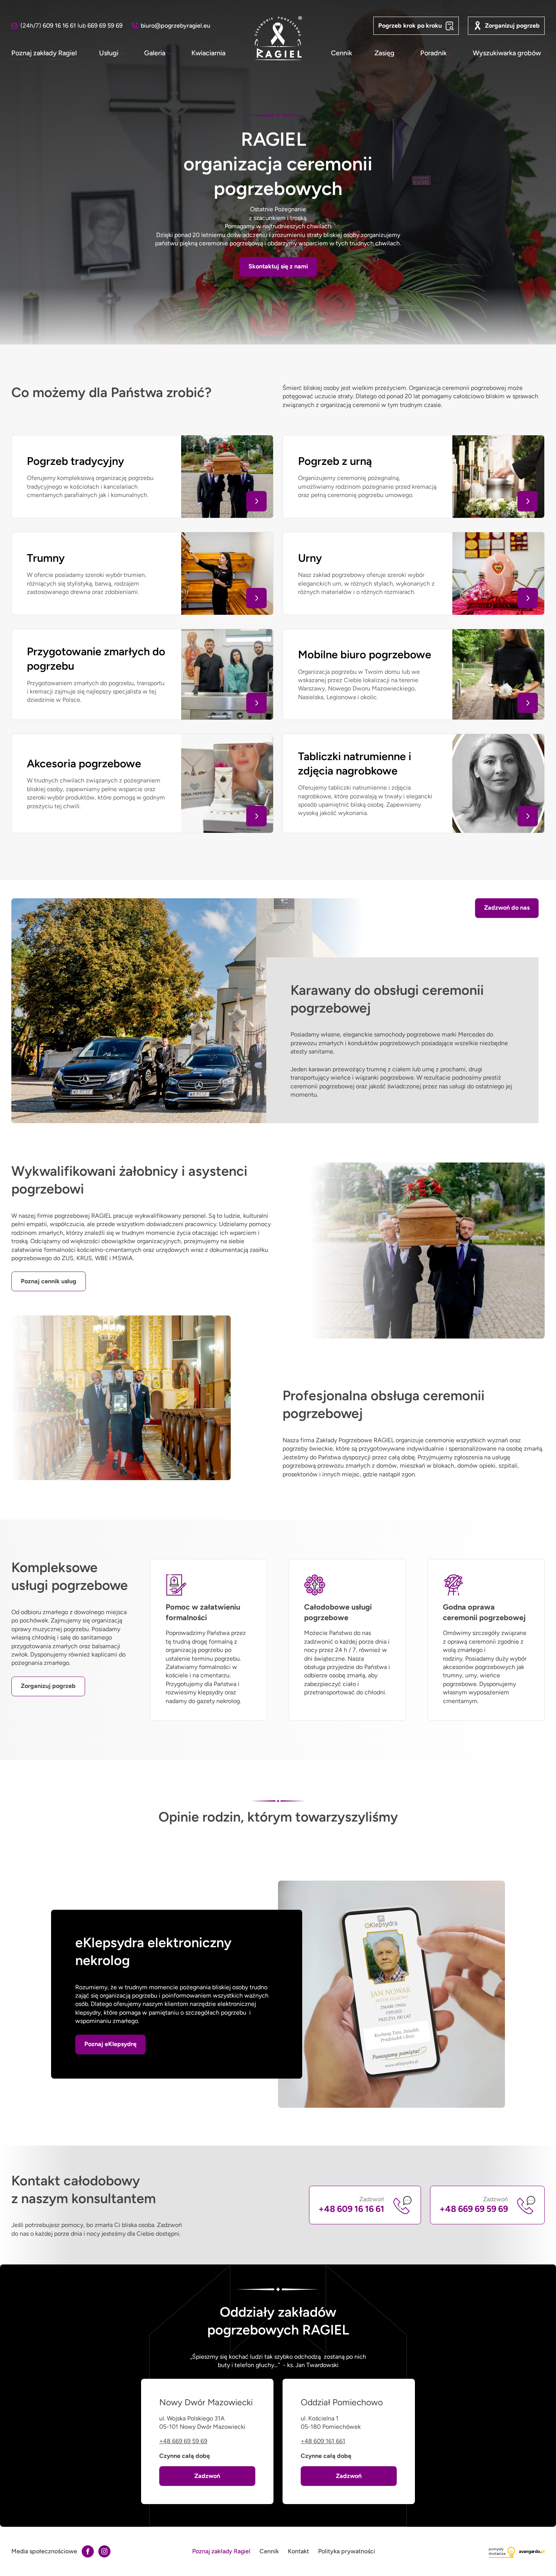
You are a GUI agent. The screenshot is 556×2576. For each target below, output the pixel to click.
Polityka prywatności (347, 2551)
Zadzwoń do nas (507, 908)
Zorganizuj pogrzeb (512, 26)
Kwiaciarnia (208, 53)
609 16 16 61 (59, 26)
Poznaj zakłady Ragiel (44, 53)
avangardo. (532, 2551)
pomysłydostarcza (497, 2551)
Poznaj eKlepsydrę (110, 2044)
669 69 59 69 (105, 26)
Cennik (342, 53)
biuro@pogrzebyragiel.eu (175, 26)
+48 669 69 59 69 (183, 2441)
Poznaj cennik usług (49, 1281)
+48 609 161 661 (323, 2441)
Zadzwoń (351, 2205)
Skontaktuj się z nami (278, 266)
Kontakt (298, 2551)
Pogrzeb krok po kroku (410, 26)
